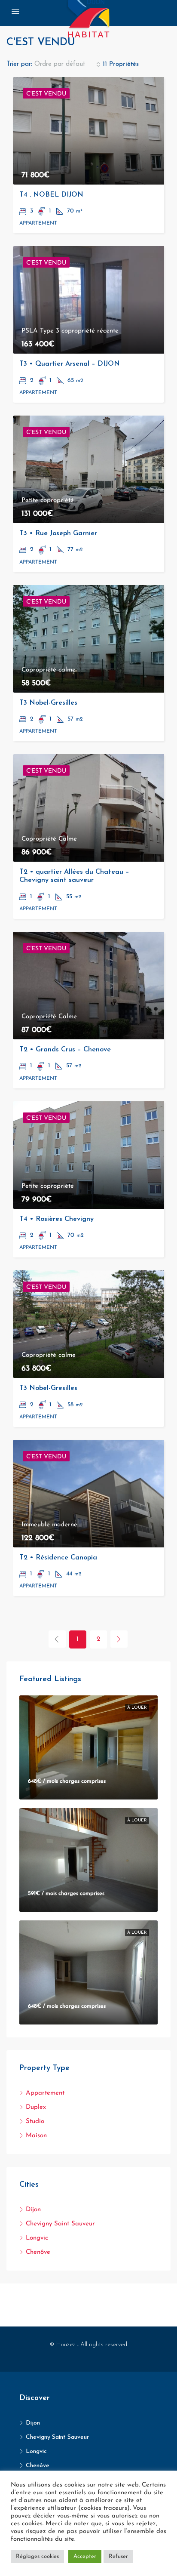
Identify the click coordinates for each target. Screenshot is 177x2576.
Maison (36, 2136)
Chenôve (38, 2252)
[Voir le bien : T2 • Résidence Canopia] (88, 1494)
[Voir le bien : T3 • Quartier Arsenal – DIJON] (88, 300)
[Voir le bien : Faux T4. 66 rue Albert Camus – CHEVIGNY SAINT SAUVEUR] (88, 1747)
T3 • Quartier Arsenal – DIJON (70, 364)
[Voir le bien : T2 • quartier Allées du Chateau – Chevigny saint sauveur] (88, 808)
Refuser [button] (118, 2556)
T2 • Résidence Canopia (58, 1558)
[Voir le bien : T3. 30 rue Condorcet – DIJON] (88, 1860)
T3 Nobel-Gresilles (48, 703)
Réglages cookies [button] (37, 2556)
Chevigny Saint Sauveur (60, 2224)
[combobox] (67, 65)
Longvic (37, 2238)
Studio (35, 2122)
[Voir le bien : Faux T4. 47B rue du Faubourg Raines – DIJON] (88, 1972)
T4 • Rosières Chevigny (56, 1219)
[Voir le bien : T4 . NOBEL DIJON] (88, 131)
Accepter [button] (85, 2556)
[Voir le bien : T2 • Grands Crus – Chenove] (88, 986)
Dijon (33, 2210)
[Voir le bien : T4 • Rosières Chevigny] (88, 1155)
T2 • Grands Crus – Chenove (65, 1050)
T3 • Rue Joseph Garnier (58, 533)
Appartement (45, 2093)
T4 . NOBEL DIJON (51, 195)
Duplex (36, 2107)
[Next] (119, 1639)
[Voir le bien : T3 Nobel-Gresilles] (88, 639)
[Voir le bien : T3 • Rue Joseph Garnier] (88, 469)
